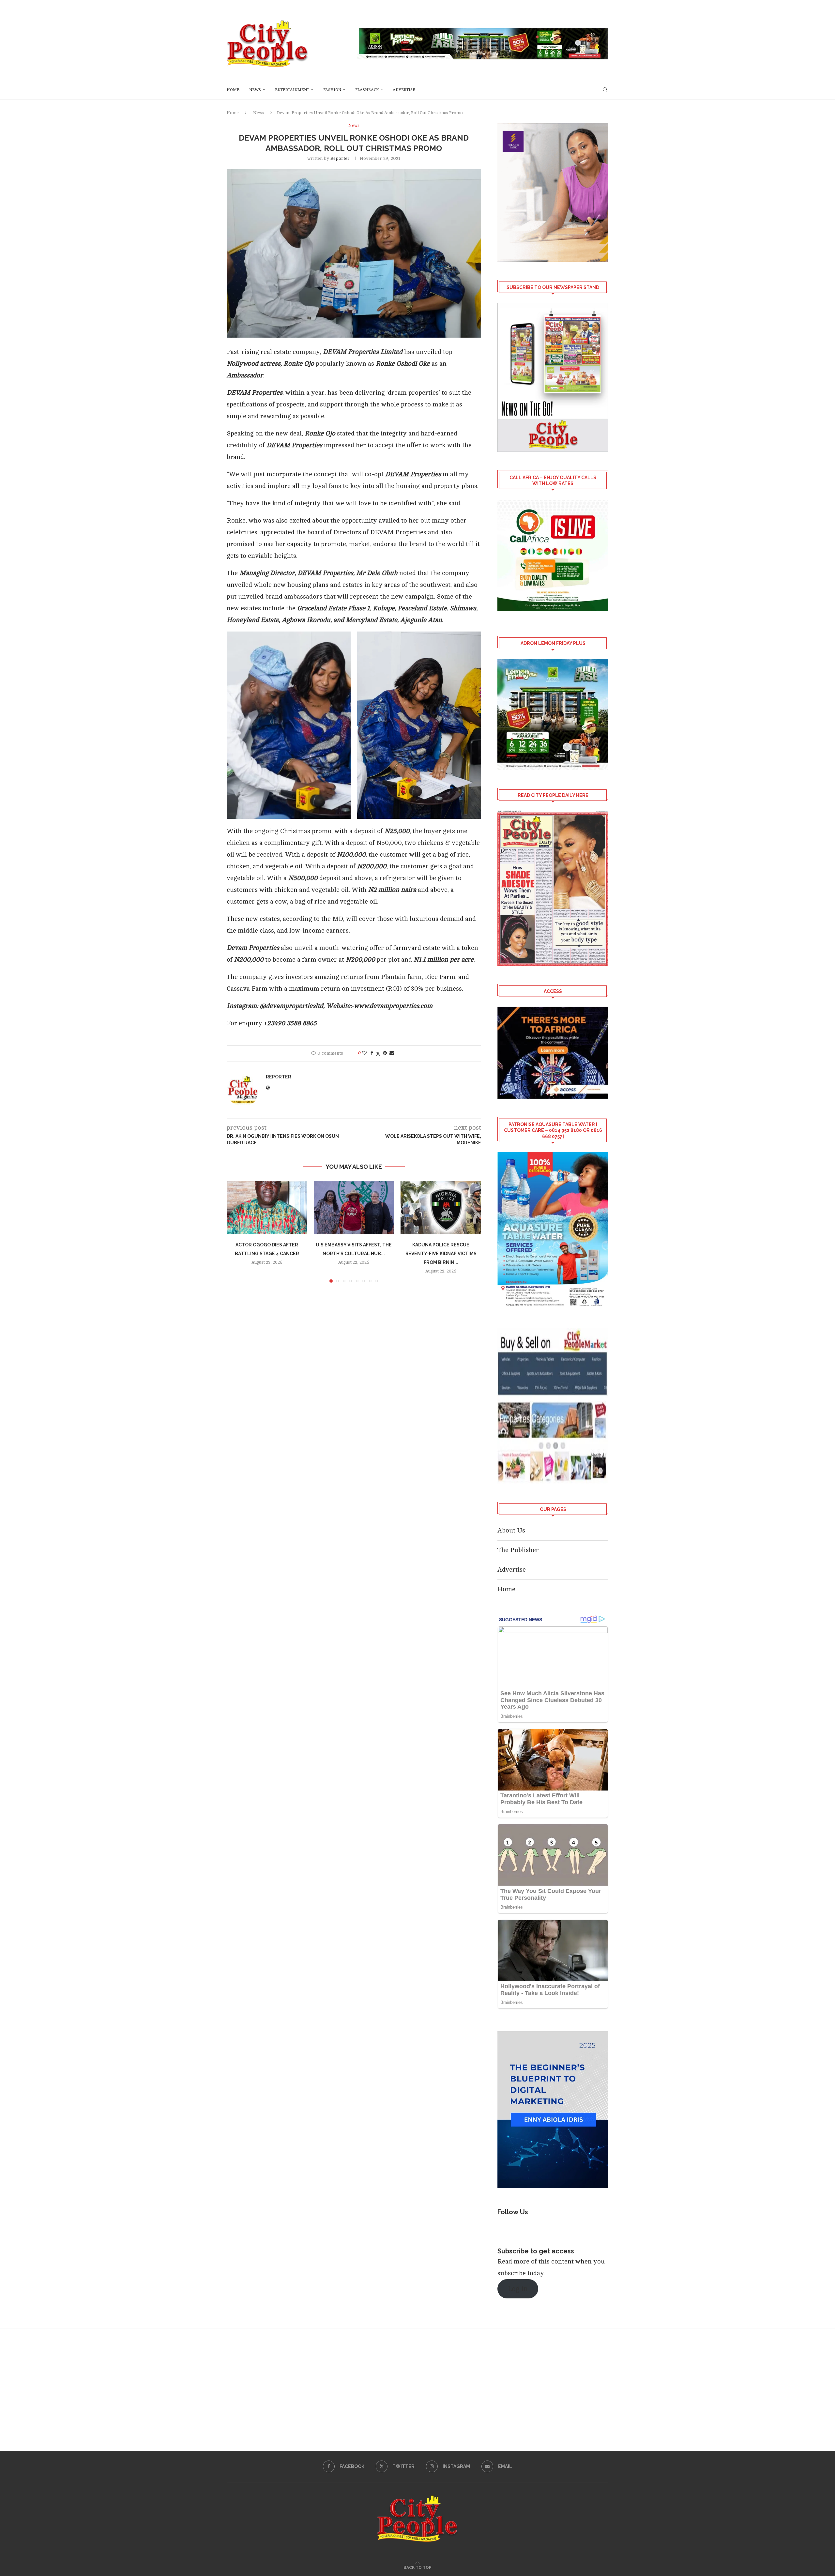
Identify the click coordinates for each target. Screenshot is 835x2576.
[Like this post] (364, 1053)
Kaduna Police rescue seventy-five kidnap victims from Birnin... (441, 1254)
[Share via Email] (392, 1053)
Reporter (340, 158)
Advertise (404, 90)
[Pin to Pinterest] (385, 1053)
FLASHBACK (367, 90)
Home (233, 90)
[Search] (605, 90)
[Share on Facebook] (372, 1053)
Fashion (332, 90)
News (255, 90)
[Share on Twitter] (378, 1053)
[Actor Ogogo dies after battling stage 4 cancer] (267, 1208)
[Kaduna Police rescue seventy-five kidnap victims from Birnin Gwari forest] (441, 1208)
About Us (511, 1530)
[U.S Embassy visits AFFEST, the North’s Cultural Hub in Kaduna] (354, 1208)
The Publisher (518, 1550)
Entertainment (292, 90)
